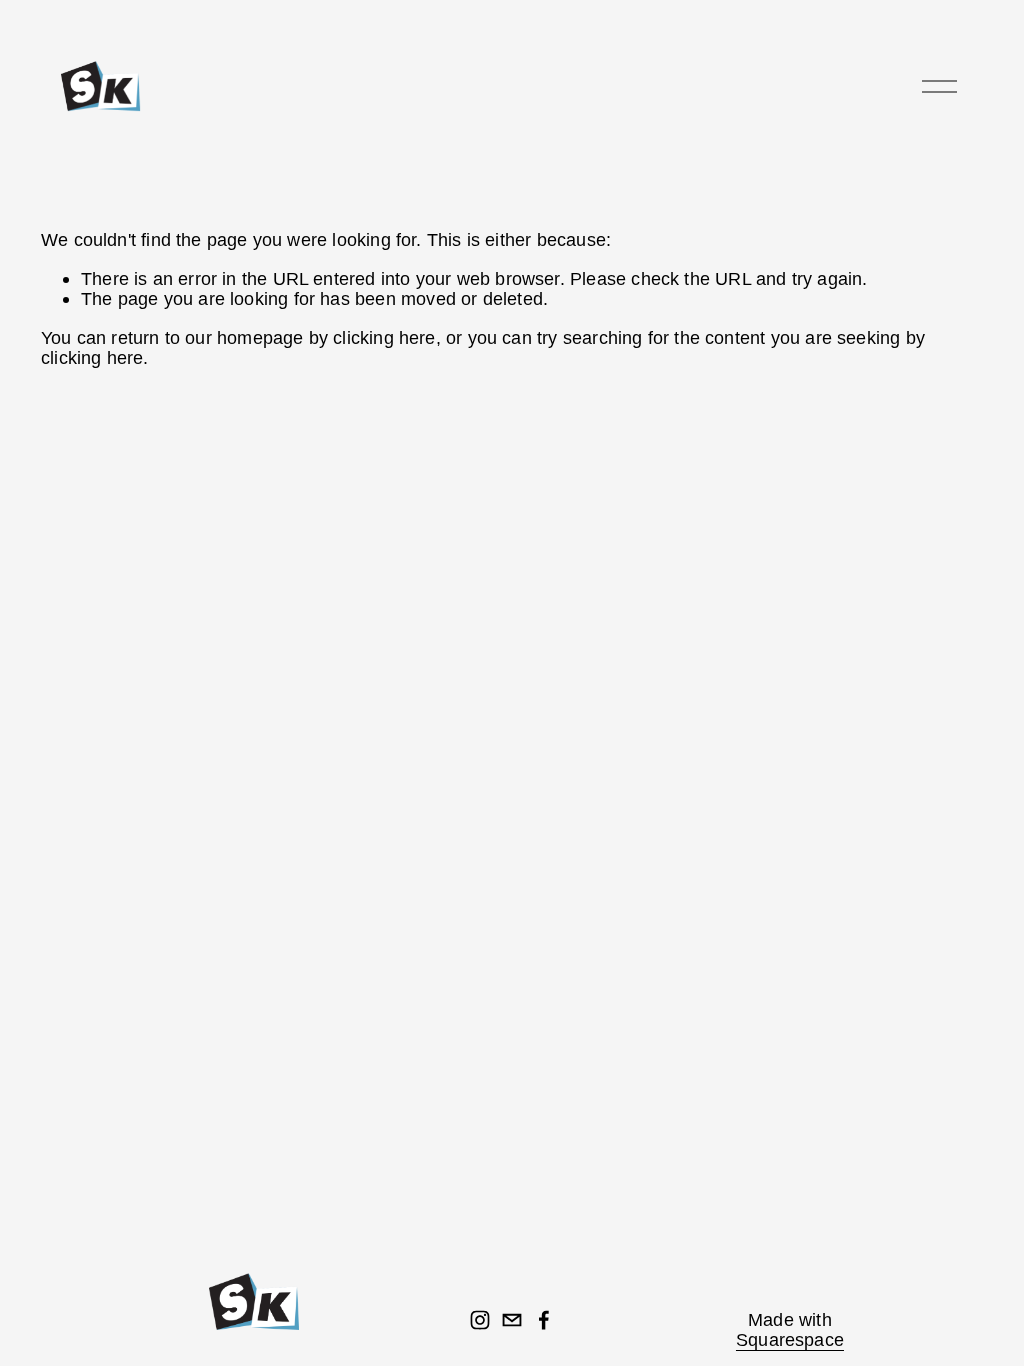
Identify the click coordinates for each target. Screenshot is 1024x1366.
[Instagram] (480, 1320)
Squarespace (790, 1340)
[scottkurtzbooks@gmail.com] (512, 1320)
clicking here (384, 337)
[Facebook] (544, 1320)
